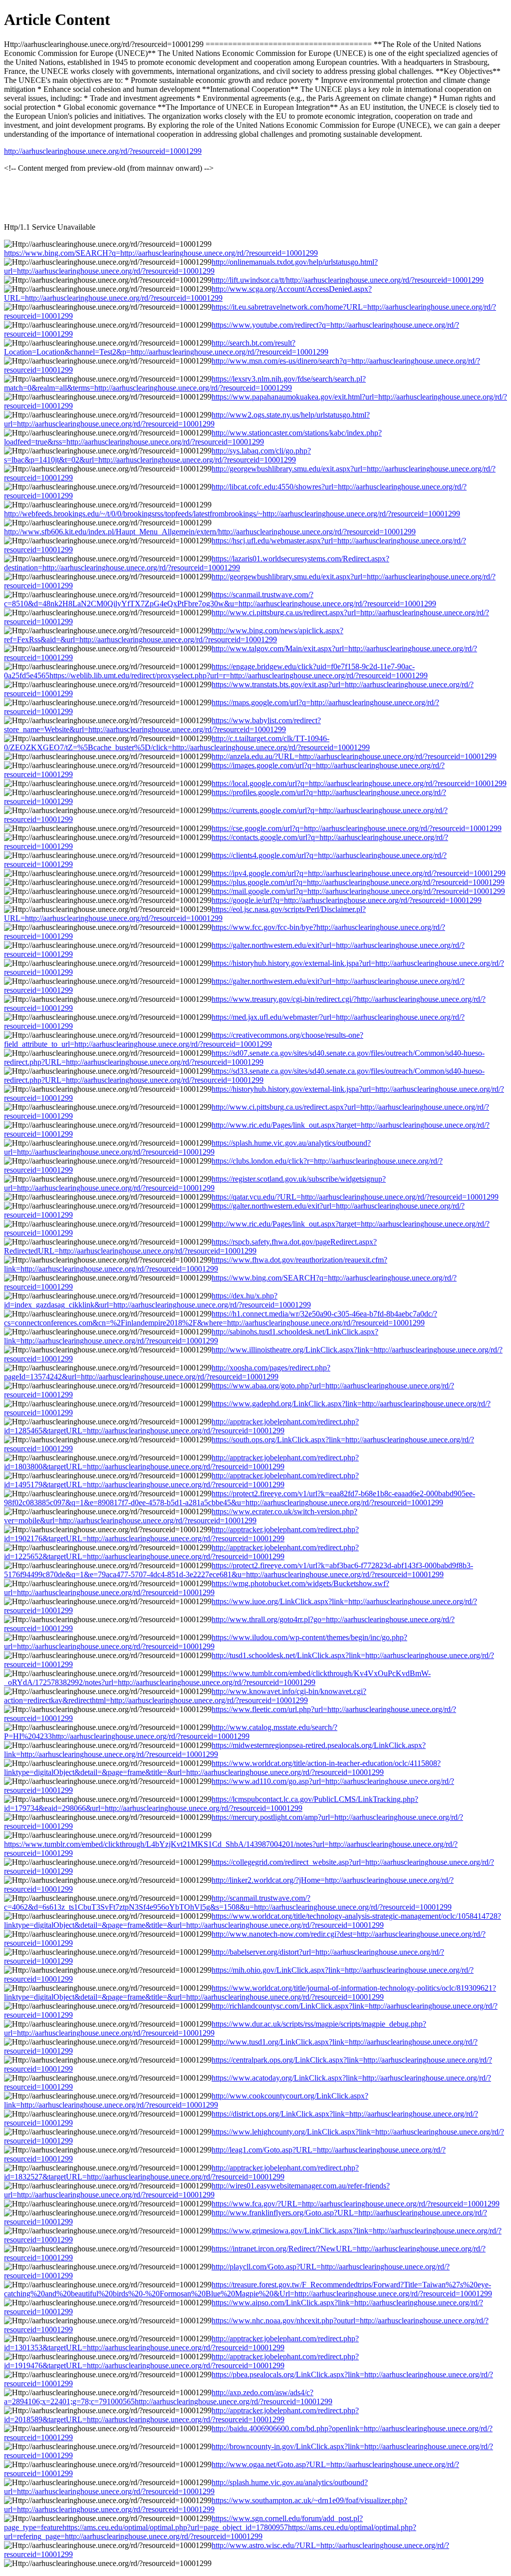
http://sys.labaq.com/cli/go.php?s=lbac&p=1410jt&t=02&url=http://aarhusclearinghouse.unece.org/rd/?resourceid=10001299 (157, 455)
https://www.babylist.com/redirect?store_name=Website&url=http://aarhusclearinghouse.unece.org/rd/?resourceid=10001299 (162, 725)
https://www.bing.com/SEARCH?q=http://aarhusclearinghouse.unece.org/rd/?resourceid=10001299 (161, 253)
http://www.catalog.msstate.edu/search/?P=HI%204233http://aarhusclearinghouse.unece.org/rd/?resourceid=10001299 (171, 1732)
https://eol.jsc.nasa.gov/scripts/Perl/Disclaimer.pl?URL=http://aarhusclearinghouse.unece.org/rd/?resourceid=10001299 (185, 914)
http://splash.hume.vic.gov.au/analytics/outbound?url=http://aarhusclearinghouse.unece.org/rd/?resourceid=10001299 (186, 2487)
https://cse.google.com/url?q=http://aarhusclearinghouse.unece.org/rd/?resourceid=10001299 (357, 828)
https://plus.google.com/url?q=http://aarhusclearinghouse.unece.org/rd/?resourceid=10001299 (358, 882)
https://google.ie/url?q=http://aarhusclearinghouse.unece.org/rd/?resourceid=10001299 (347, 900)
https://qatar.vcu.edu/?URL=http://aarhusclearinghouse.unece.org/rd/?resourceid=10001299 (355, 1197)
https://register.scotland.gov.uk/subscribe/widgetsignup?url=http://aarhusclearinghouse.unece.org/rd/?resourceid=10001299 (195, 1183)
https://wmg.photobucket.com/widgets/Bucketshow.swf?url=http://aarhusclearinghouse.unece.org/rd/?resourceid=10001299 (197, 1588)
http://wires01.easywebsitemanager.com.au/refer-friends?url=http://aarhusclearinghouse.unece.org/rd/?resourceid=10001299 (197, 2190)
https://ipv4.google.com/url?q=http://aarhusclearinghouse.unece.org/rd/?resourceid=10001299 (359, 873)
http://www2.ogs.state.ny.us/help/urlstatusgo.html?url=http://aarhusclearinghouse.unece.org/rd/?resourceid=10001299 (187, 419)
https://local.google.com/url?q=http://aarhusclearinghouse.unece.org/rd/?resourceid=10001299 (359, 783)
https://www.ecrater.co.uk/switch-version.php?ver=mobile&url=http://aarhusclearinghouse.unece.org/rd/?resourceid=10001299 (181, 1516)
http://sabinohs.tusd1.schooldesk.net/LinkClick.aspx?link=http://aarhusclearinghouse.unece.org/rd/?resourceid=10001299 (191, 1336)
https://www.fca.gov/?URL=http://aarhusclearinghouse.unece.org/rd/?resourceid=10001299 (356, 2204)
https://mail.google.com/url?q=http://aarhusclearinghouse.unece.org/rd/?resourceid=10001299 (358, 891)
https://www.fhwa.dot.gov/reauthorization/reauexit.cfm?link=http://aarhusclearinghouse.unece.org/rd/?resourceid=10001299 (196, 1264)
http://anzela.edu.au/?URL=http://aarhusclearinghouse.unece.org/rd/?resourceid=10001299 (354, 756)
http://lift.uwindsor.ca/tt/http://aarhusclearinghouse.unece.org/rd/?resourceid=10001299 (348, 280)
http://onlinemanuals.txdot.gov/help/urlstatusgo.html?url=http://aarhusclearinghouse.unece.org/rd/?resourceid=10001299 (191, 266)
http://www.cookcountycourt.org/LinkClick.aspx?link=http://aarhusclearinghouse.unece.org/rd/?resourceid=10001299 (186, 2100)
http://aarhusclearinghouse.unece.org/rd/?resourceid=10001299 (103, 151)
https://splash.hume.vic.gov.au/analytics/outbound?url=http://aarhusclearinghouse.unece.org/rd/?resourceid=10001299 (187, 1147)
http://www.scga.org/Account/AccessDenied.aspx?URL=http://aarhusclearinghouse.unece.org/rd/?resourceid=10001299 (188, 293)
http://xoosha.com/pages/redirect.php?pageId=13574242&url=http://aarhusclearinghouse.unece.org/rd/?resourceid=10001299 (167, 1372)
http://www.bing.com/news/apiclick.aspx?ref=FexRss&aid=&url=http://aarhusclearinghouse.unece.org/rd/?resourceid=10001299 (174, 635)
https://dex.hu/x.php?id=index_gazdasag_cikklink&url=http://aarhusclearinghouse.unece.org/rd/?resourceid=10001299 (157, 1300)
